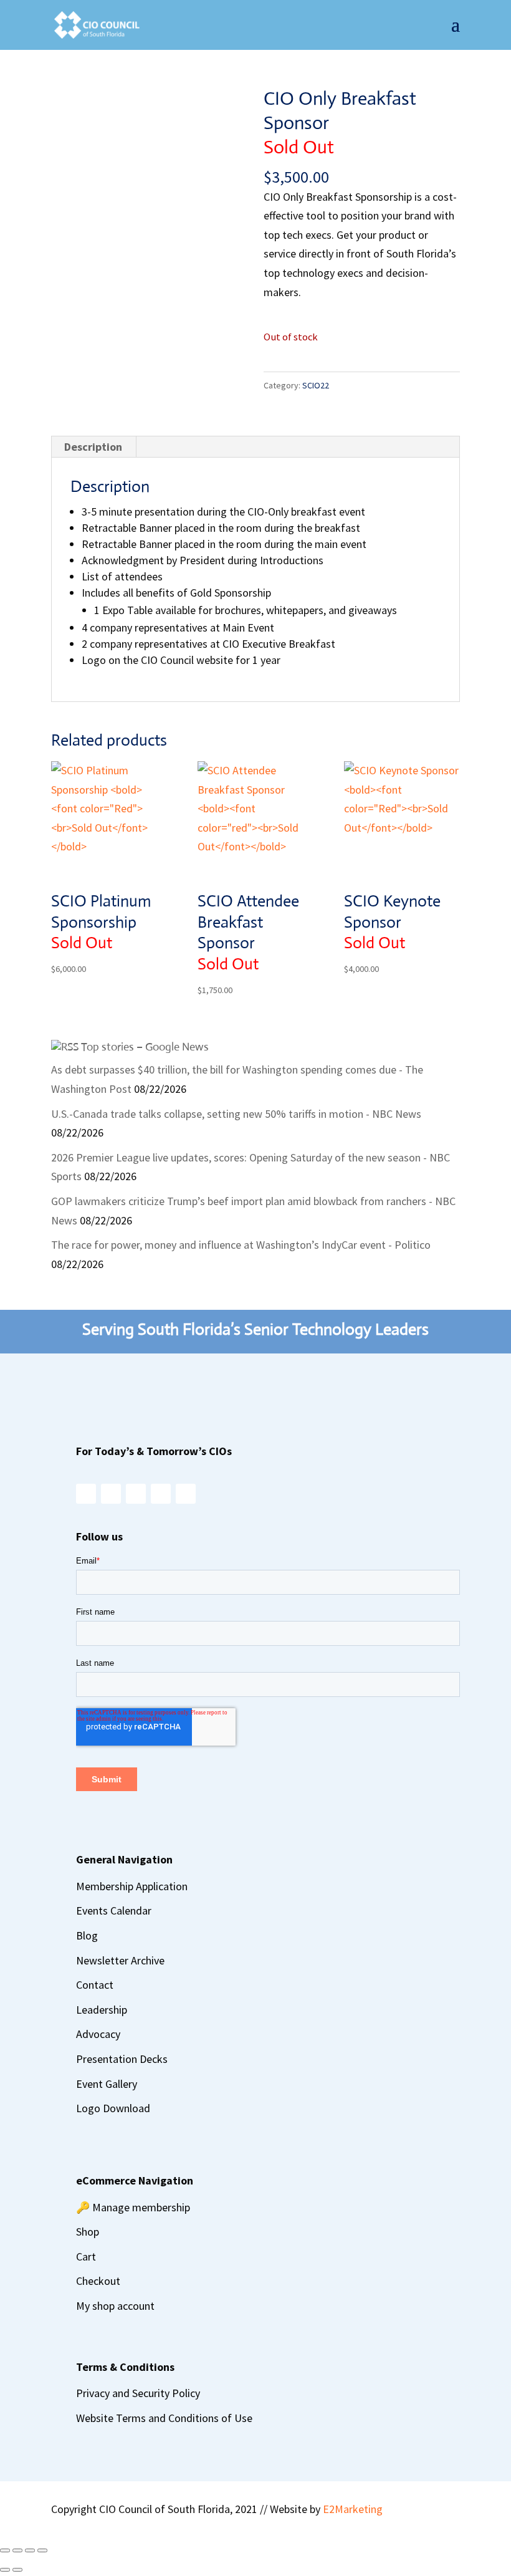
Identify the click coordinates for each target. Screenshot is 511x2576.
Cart (86, 2256)
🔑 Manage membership (133, 2207)
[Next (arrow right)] (17, 2570)
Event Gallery (107, 2084)
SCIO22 (316, 385)
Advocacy (98, 2034)
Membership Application (132, 1886)
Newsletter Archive (120, 1960)
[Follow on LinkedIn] (161, 1494)
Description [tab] (93, 447)
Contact (95, 1985)
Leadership (102, 2010)
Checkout (98, 2281)
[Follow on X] (136, 1494)
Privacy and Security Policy (138, 2393)
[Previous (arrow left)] (5, 2570)
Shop (88, 2232)
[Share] (30, 2550)
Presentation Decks (122, 2059)
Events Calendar (114, 1910)
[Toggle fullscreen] (17, 2550)
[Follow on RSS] (186, 1494)
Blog (87, 1935)
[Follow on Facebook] (111, 1494)
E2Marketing (353, 2509)
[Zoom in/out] (5, 2550)
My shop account (115, 2306)
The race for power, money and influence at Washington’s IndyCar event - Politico (241, 1245)
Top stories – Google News (145, 1047)
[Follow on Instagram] (86, 1494)
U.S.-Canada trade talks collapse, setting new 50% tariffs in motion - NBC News (236, 1114)
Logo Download (113, 2108)
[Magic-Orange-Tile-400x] (149, 184)
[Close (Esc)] (42, 2550)
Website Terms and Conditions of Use (164, 2418)
